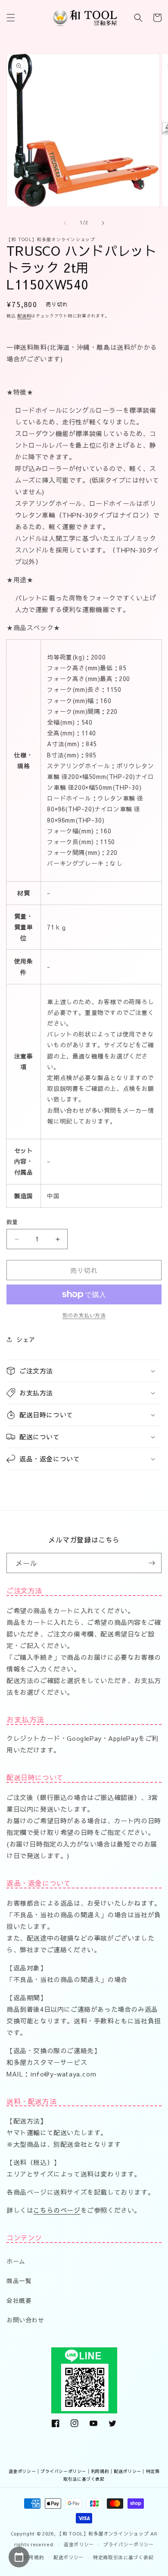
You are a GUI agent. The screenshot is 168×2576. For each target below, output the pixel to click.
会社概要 (19, 2300)
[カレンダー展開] (19, 2557)
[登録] (152, 1563)
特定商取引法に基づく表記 (123, 2557)
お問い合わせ (25, 2320)
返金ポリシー (22, 2471)
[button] (11, 18)
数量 (12, 1222)
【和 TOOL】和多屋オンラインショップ (103, 2534)
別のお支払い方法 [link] (84, 1315)
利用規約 (100, 2471)
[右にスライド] (103, 223)
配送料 (24, 316)
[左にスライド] (65, 223)
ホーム (16, 2261)
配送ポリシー (128, 2471)
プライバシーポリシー (63, 2471)
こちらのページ (57, 2210)
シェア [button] (26, 1339)
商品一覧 (19, 2281)
